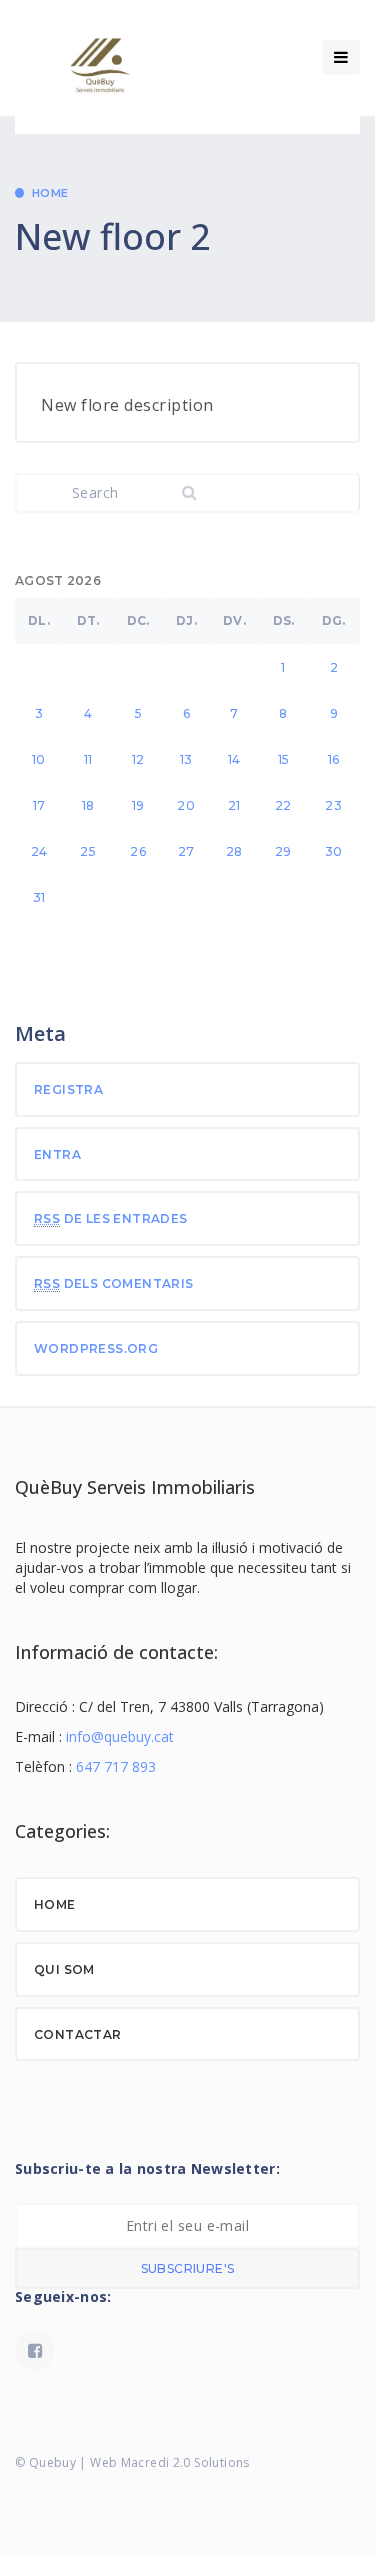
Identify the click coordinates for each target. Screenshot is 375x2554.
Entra (57, 1154)
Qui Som (64, 1969)
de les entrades (111, 1218)
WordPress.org (96, 1348)
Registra (68, 1089)
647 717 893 (116, 1766)
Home (50, 193)
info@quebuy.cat (120, 1736)
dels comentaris (114, 1283)
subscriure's (188, 2268)
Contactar (78, 2034)
